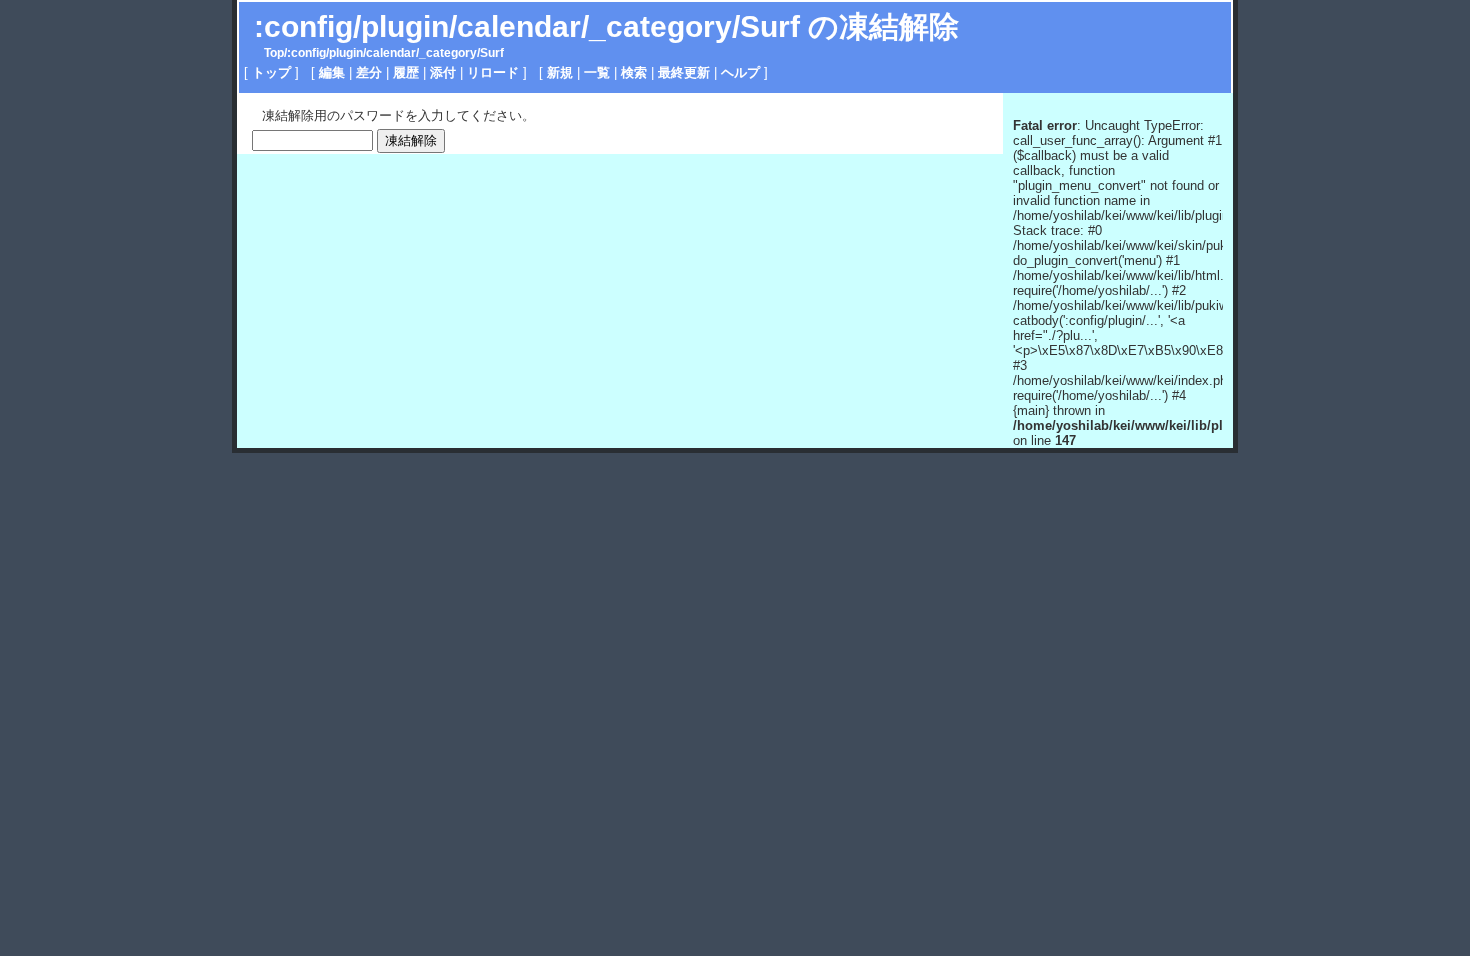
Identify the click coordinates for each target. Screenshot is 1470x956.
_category (448, 53)
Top (274, 53)
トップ (271, 72)
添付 (443, 72)
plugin (346, 53)
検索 (634, 72)
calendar (391, 53)
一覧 (597, 72)
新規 (560, 72)
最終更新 (684, 72)
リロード (493, 72)
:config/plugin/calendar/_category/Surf (527, 26)
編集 (332, 72)
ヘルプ (740, 72)
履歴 (406, 72)
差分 (369, 72)
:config (306, 53)
